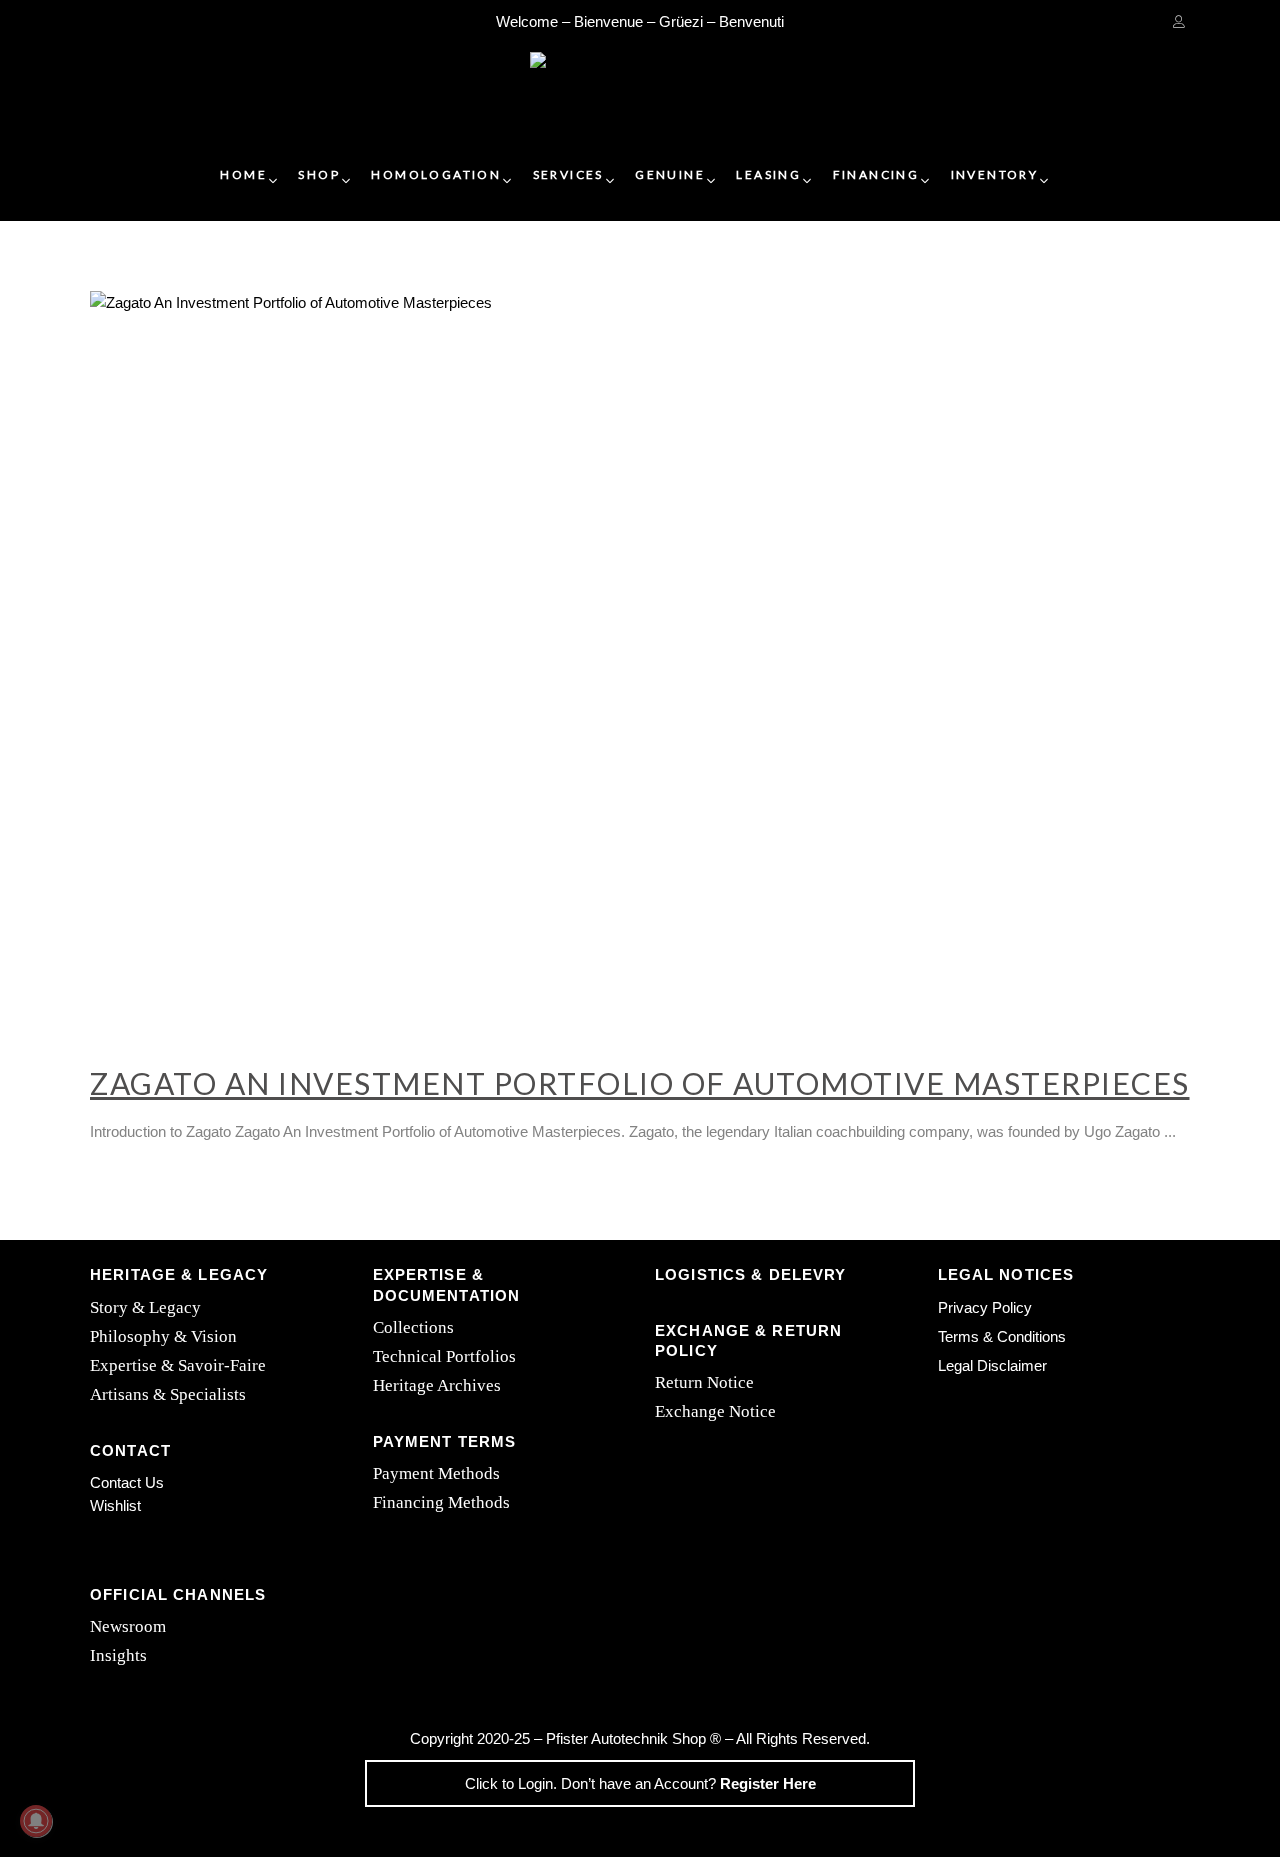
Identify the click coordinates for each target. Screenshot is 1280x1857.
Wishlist (115, 1505)
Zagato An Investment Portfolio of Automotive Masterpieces (640, 1083)
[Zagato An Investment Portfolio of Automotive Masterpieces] (640, 657)
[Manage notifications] (36, 1821)
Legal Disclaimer (992, 1365)
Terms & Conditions (1002, 1336)
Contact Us (127, 1482)
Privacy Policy (985, 1307)
